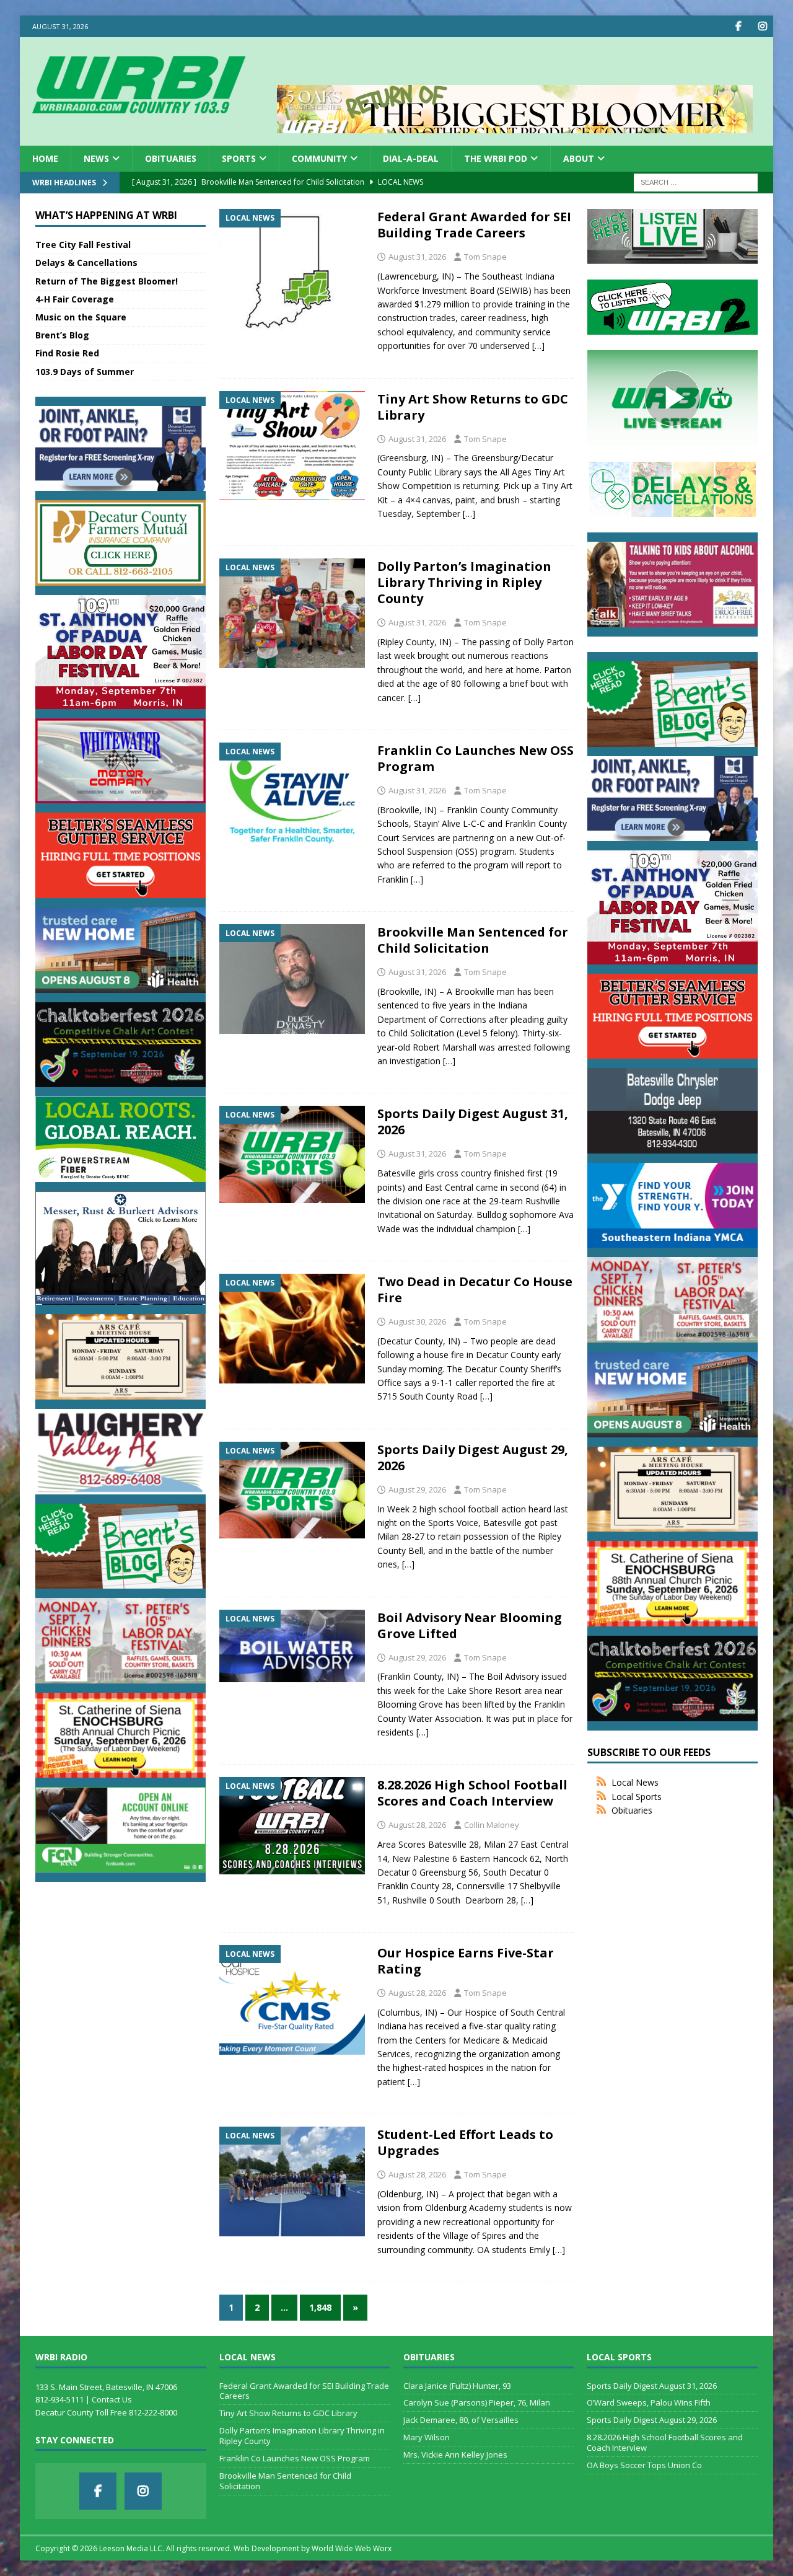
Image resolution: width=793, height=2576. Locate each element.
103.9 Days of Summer (85, 372)
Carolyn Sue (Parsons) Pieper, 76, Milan (477, 2402)
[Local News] (292, 270)
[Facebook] (738, 26)
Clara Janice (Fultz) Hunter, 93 (457, 2386)
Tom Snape (485, 257)
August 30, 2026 (417, 1321)
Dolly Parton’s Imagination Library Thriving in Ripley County (464, 582)
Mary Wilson (427, 2437)
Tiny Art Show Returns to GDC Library (473, 407)
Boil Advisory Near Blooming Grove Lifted (470, 1625)
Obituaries (171, 158)
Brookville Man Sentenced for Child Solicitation (473, 940)
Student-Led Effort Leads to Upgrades (465, 2142)
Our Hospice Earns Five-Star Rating (466, 1961)
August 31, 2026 (417, 257)
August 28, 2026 (417, 1825)
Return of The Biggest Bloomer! (107, 281)
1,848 (320, 2307)
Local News (635, 1782)
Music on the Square (81, 317)
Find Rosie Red (67, 353)
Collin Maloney (492, 1825)
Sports (239, 158)
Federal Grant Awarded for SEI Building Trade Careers (474, 225)
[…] (538, 346)
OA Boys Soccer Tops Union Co (644, 2465)
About (579, 158)
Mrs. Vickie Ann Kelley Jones (455, 2455)
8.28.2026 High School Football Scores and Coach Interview (472, 1793)
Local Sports (637, 1797)
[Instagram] (762, 26)
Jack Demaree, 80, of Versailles (461, 2420)
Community (319, 158)
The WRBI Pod (496, 158)
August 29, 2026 (417, 1489)
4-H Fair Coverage (75, 299)
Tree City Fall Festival (83, 245)
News (96, 158)
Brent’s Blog (62, 335)
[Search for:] (696, 182)
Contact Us (112, 2399)
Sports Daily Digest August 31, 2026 (473, 1122)
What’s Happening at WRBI (106, 215)
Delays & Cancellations (86, 262)
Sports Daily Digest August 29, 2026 (473, 1458)
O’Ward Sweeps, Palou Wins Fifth (649, 2402)
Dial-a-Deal (411, 158)
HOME (45, 158)
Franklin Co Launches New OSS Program (475, 758)
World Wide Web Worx (352, 2548)
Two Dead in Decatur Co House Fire (475, 1290)
